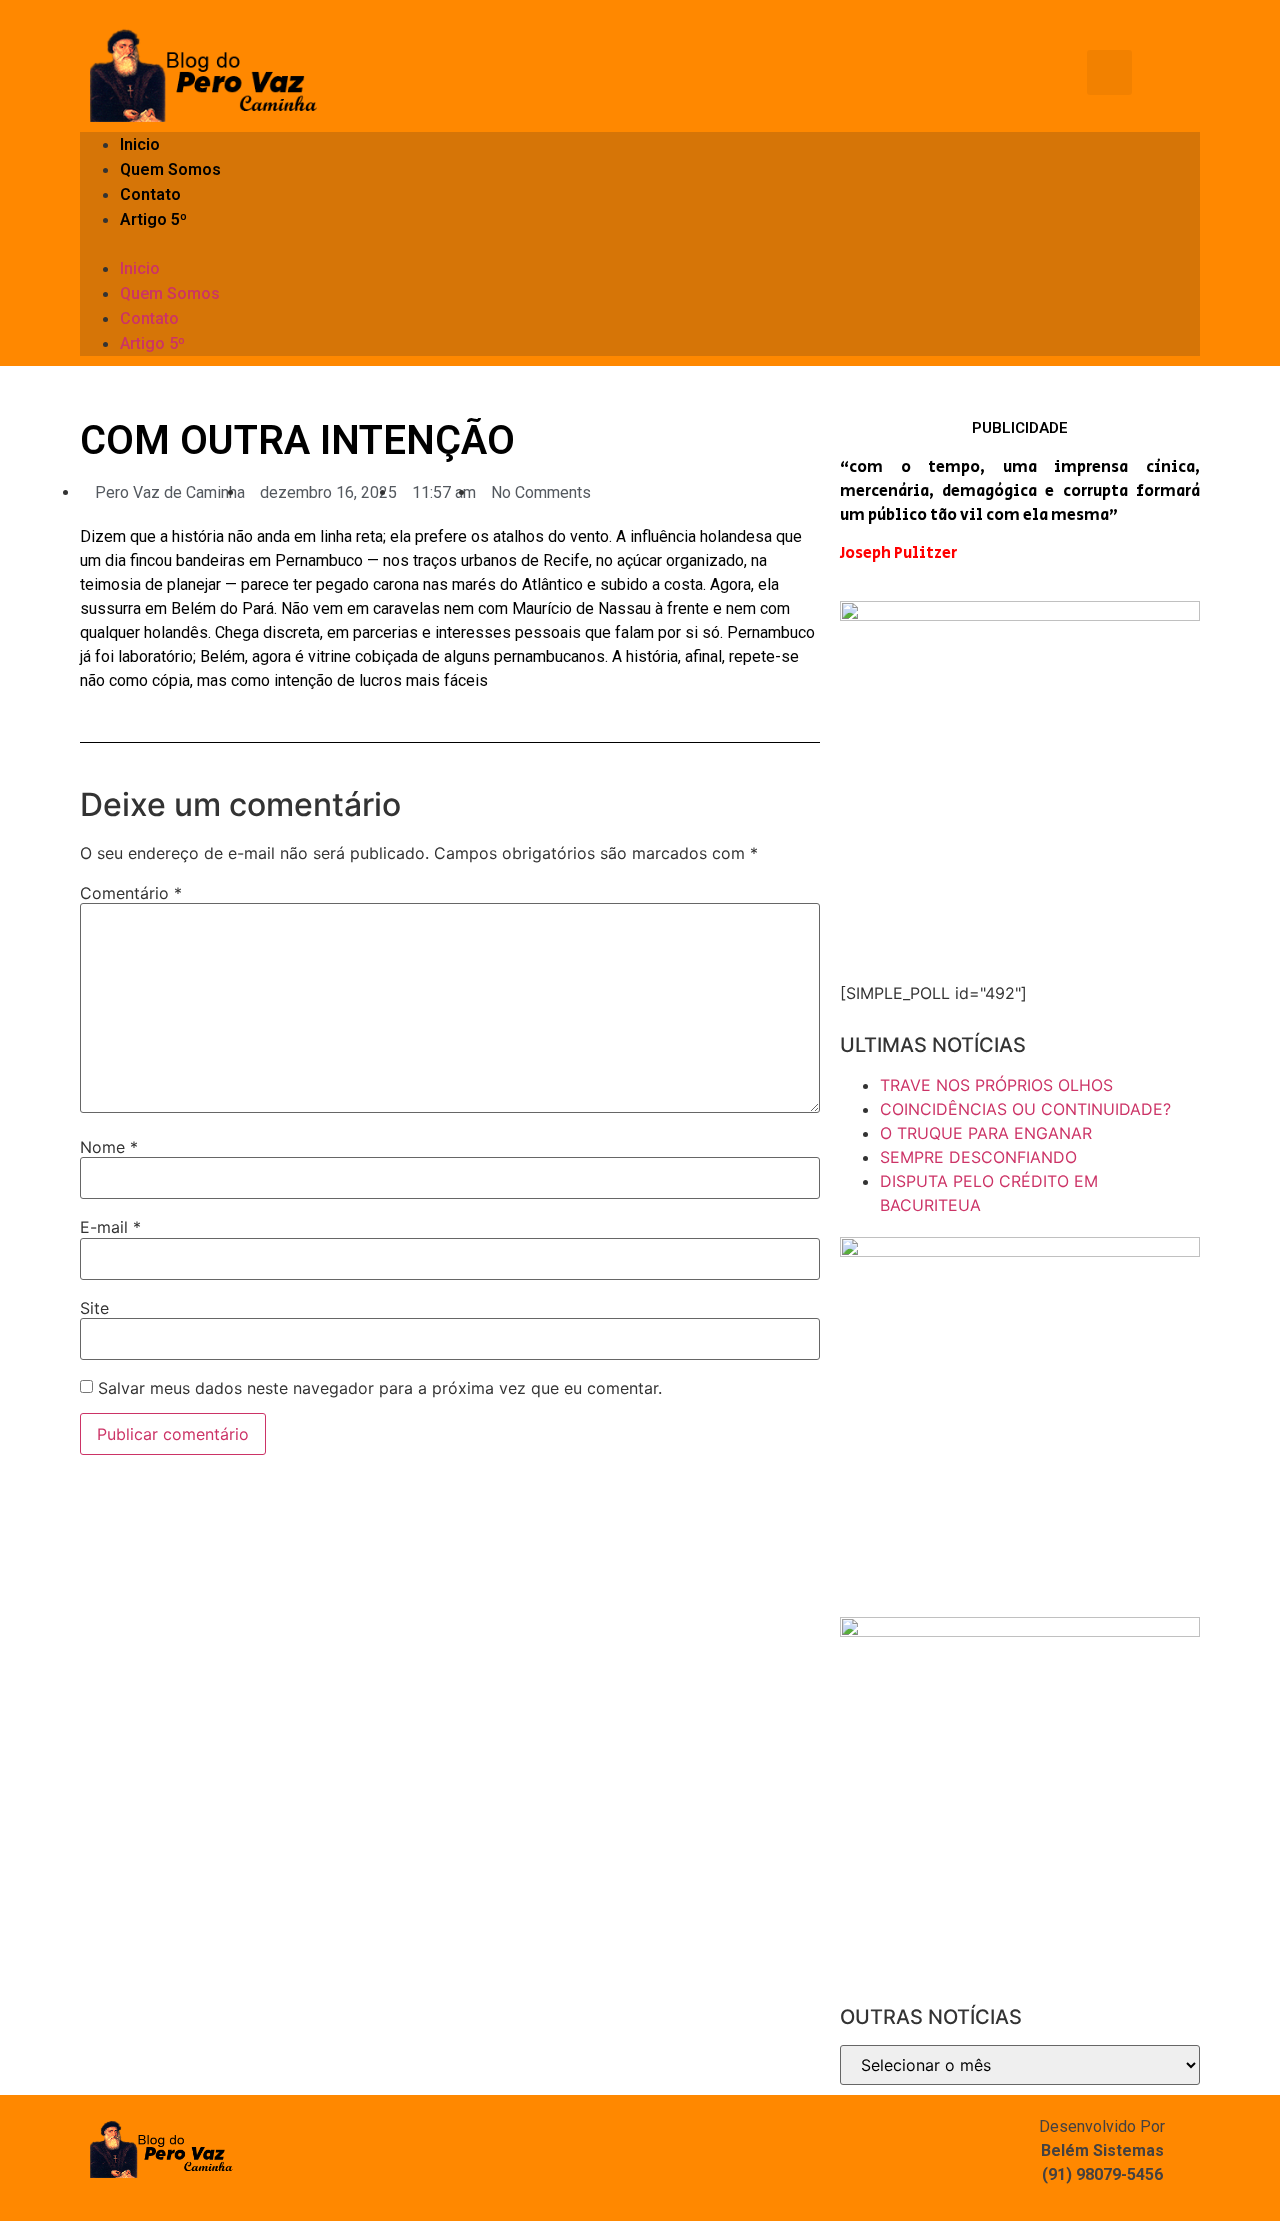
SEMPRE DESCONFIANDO (978, 1157)
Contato (150, 194)
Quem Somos (170, 169)
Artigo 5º (153, 219)
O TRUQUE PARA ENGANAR (986, 1133)
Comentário (131, 893)
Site (94, 1308)
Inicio (140, 144)
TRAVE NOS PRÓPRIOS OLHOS (996, 1085)
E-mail (110, 1227)
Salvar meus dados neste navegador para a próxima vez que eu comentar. (380, 1388)
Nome (109, 1147)
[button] (640, 244)
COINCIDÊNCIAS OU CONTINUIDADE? (1025, 1109)
